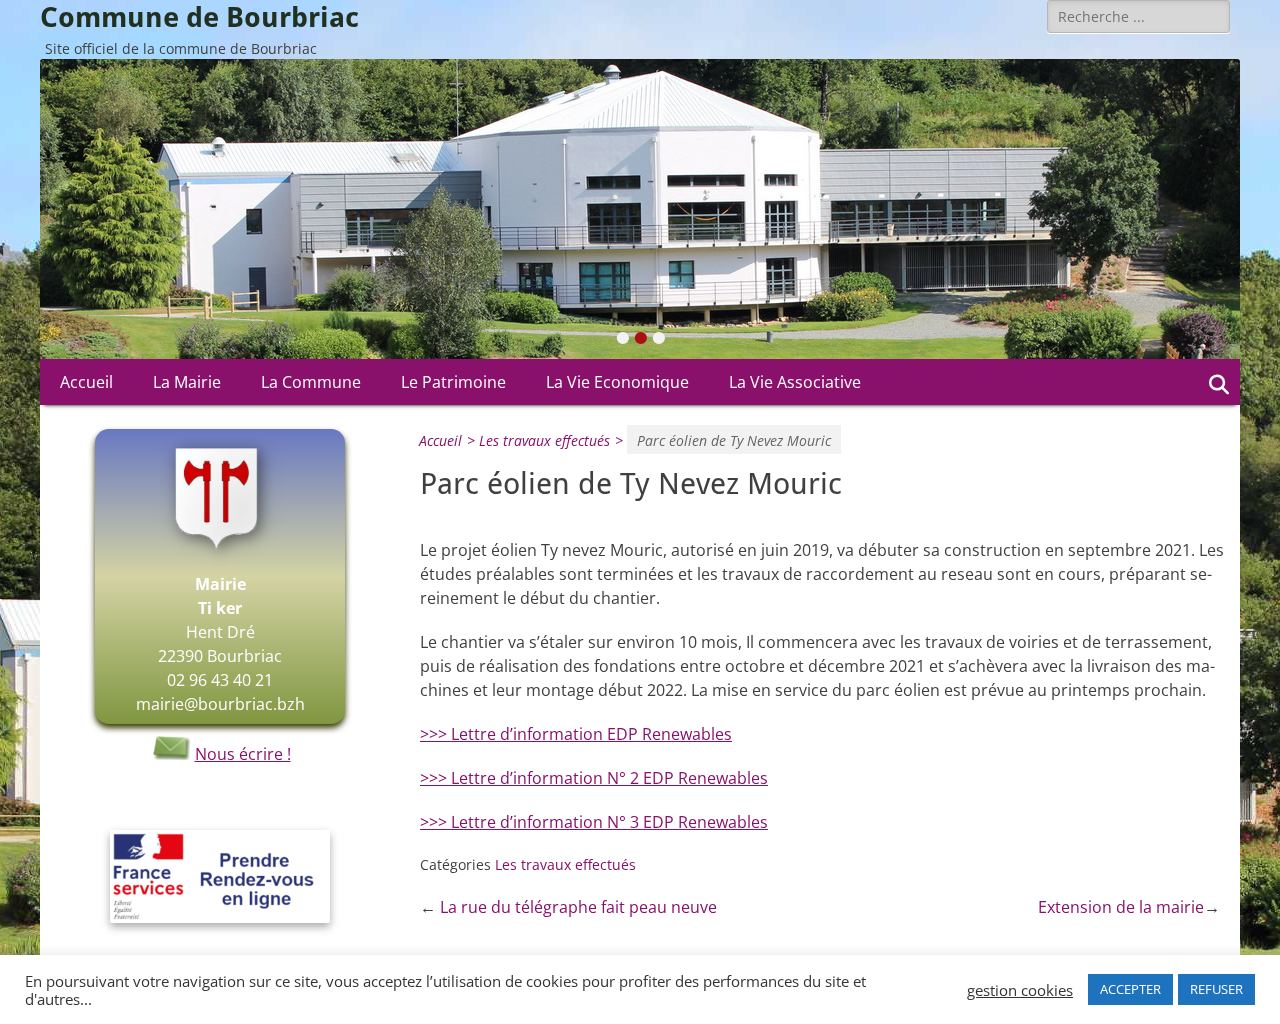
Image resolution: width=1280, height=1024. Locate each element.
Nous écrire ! (243, 754)
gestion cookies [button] (1020, 990)
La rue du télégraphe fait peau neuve (578, 907)
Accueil (86, 382)
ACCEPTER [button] (1130, 989)
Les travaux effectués (551, 440)
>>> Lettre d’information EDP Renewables (576, 734)
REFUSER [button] (1216, 989)
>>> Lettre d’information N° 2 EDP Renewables (594, 778)
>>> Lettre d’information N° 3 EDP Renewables (594, 822)
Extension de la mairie (1121, 907)
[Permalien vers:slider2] (640, 209)
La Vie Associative (795, 382)
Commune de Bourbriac (199, 17)
